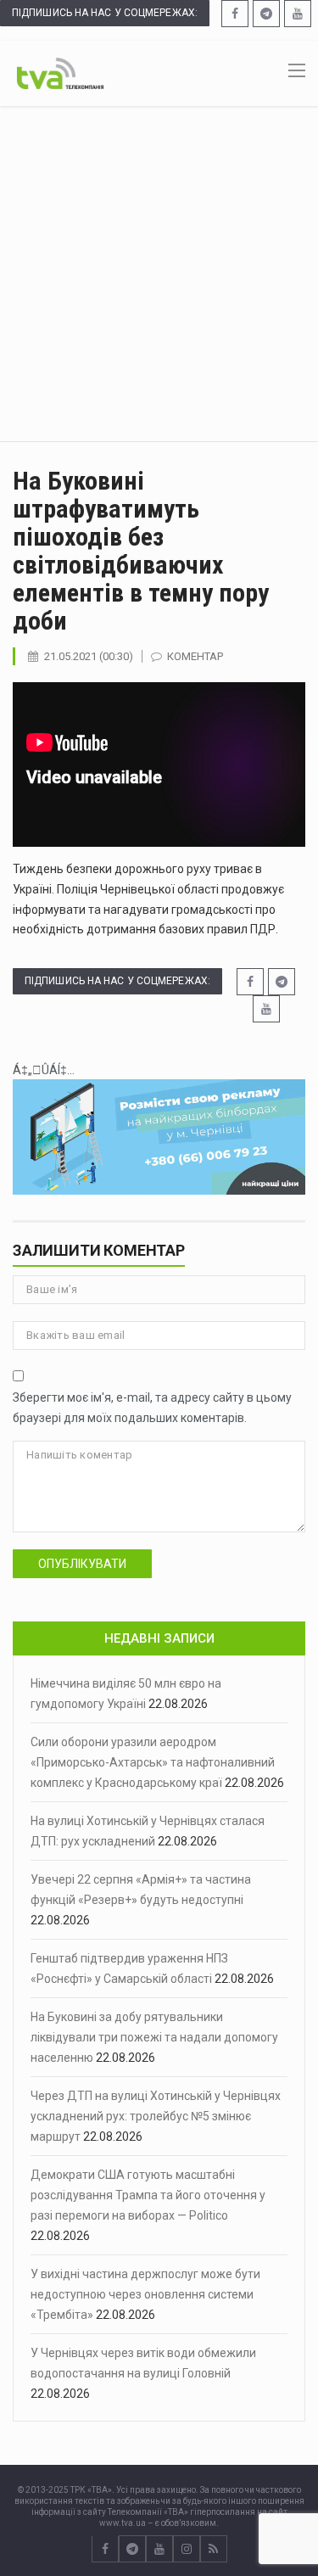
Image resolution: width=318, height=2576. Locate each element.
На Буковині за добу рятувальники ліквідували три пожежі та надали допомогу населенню (154, 2037)
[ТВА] (60, 72)
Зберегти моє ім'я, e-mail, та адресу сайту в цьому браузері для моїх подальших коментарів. (152, 1408)
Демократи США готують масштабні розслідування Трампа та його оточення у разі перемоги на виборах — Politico (148, 2195)
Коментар (195, 656)
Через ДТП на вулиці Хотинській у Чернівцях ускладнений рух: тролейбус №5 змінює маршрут (156, 2116)
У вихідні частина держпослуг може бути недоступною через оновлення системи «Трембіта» (145, 2294)
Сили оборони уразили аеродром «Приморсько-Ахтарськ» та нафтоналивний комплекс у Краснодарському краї (153, 1762)
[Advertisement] (159, 274)
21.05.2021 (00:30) (89, 656)
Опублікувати (82, 1564)
